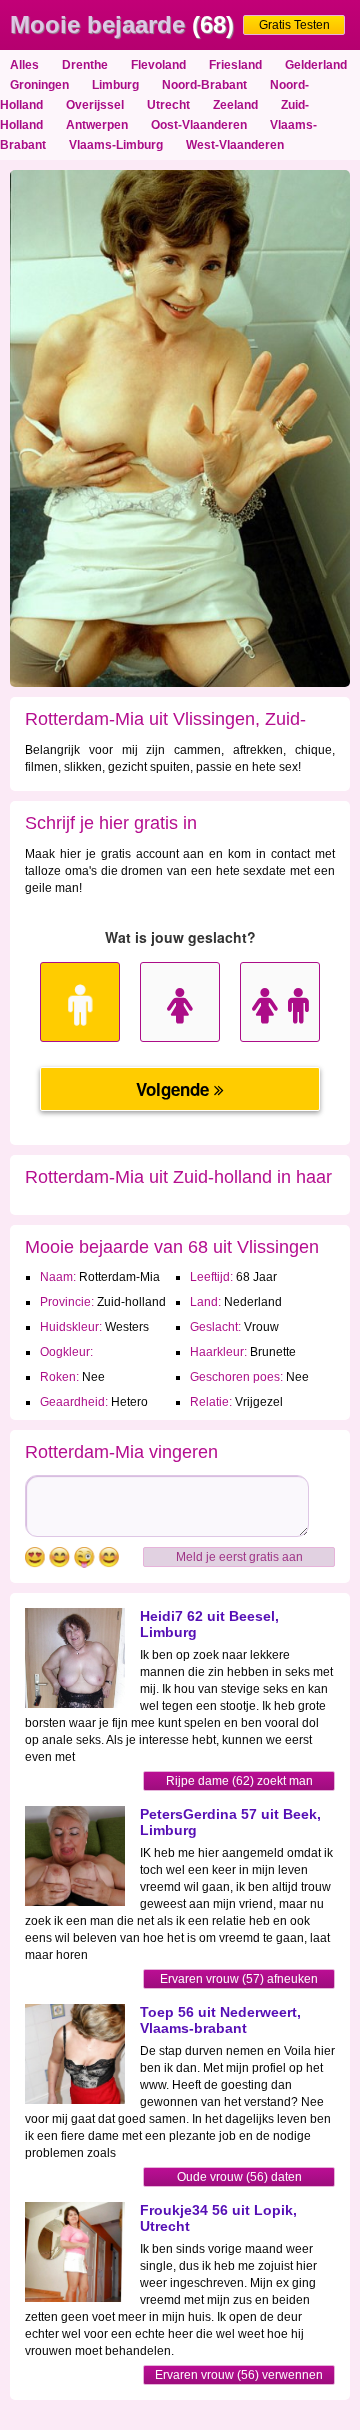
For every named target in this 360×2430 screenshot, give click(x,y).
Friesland (235, 65)
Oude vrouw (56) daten (239, 2177)
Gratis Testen (294, 25)
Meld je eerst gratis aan (239, 1557)
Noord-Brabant (204, 85)
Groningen (39, 85)
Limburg (115, 85)
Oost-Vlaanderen (199, 125)
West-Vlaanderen (235, 145)
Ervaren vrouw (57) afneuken (239, 1979)
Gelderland (316, 65)
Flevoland (158, 65)
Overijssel (95, 105)
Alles (24, 65)
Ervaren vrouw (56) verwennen (239, 2375)
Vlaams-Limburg (116, 145)
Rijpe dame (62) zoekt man (239, 1781)
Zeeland (235, 105)
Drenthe (85, 65)
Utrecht (168, 105)
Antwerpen (97, 125)
